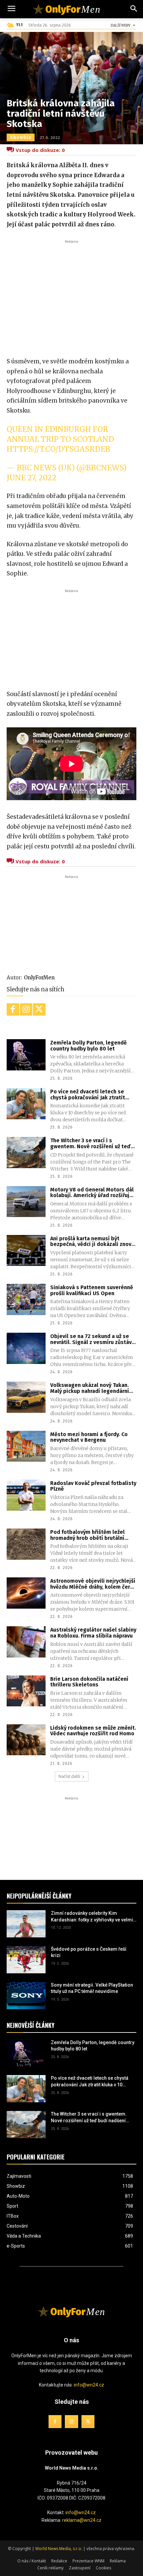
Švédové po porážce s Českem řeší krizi (89, 1952)
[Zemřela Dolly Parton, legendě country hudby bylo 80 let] (26, 1055)
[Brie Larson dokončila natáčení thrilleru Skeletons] (26, 1691)
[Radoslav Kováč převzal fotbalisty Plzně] (26, 1495)
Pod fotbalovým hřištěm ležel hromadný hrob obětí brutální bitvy (87, 1535)
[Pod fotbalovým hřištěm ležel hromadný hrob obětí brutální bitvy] (26, 1544)
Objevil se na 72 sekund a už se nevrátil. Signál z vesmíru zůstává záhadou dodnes (92, 1339)
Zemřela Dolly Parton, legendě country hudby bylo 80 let (88, 1046)
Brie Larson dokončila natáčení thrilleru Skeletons (89, 1682)
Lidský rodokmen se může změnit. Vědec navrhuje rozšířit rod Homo (93, 1731)
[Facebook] (13, 1010)
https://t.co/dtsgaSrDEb (58, 449)
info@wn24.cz (89, 2385)
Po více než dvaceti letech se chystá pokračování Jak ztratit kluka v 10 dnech (88, 1095)
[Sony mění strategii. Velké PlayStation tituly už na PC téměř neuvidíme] (26, 1996)
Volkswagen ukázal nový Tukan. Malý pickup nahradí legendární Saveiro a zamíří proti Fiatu (90, 1388)
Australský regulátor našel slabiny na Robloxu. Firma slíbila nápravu (93, 1633)
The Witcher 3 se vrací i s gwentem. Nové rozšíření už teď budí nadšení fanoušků (90, 1143)
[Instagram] (26, 1010)
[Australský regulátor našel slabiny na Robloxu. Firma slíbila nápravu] (26, 1642)
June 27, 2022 (32, 478)
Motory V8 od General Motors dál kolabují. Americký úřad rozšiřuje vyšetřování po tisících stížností (92, 1193)
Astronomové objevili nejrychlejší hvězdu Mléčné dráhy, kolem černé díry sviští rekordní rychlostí (93, 1584)
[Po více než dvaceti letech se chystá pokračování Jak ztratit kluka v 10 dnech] (26, 1104)
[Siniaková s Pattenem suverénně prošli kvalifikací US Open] (26, 1299)
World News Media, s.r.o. (59, 2549)
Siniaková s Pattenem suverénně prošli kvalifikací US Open (92, 1290)
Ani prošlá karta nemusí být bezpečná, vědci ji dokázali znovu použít (92, 1241)
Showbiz (21, 137)
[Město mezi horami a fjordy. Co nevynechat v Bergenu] (26, 1446)
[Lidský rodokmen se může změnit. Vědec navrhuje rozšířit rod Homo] (26, 1740)
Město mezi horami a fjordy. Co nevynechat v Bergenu (89, 1437)
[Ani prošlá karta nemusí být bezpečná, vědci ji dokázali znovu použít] (26, 1251)
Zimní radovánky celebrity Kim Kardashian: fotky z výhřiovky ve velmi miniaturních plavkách (92, 1917)
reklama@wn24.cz (82, 2520)
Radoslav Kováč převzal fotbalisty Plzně (93, 1486)
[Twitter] (39, 1010)
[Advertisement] (71, 295)
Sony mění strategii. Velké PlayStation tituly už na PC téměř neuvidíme (92, 1988)
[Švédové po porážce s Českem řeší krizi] (26, 1960)
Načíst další (69, 1776)
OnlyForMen (39, 978)
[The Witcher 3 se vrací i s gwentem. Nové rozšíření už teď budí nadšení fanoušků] (26, 1153)
